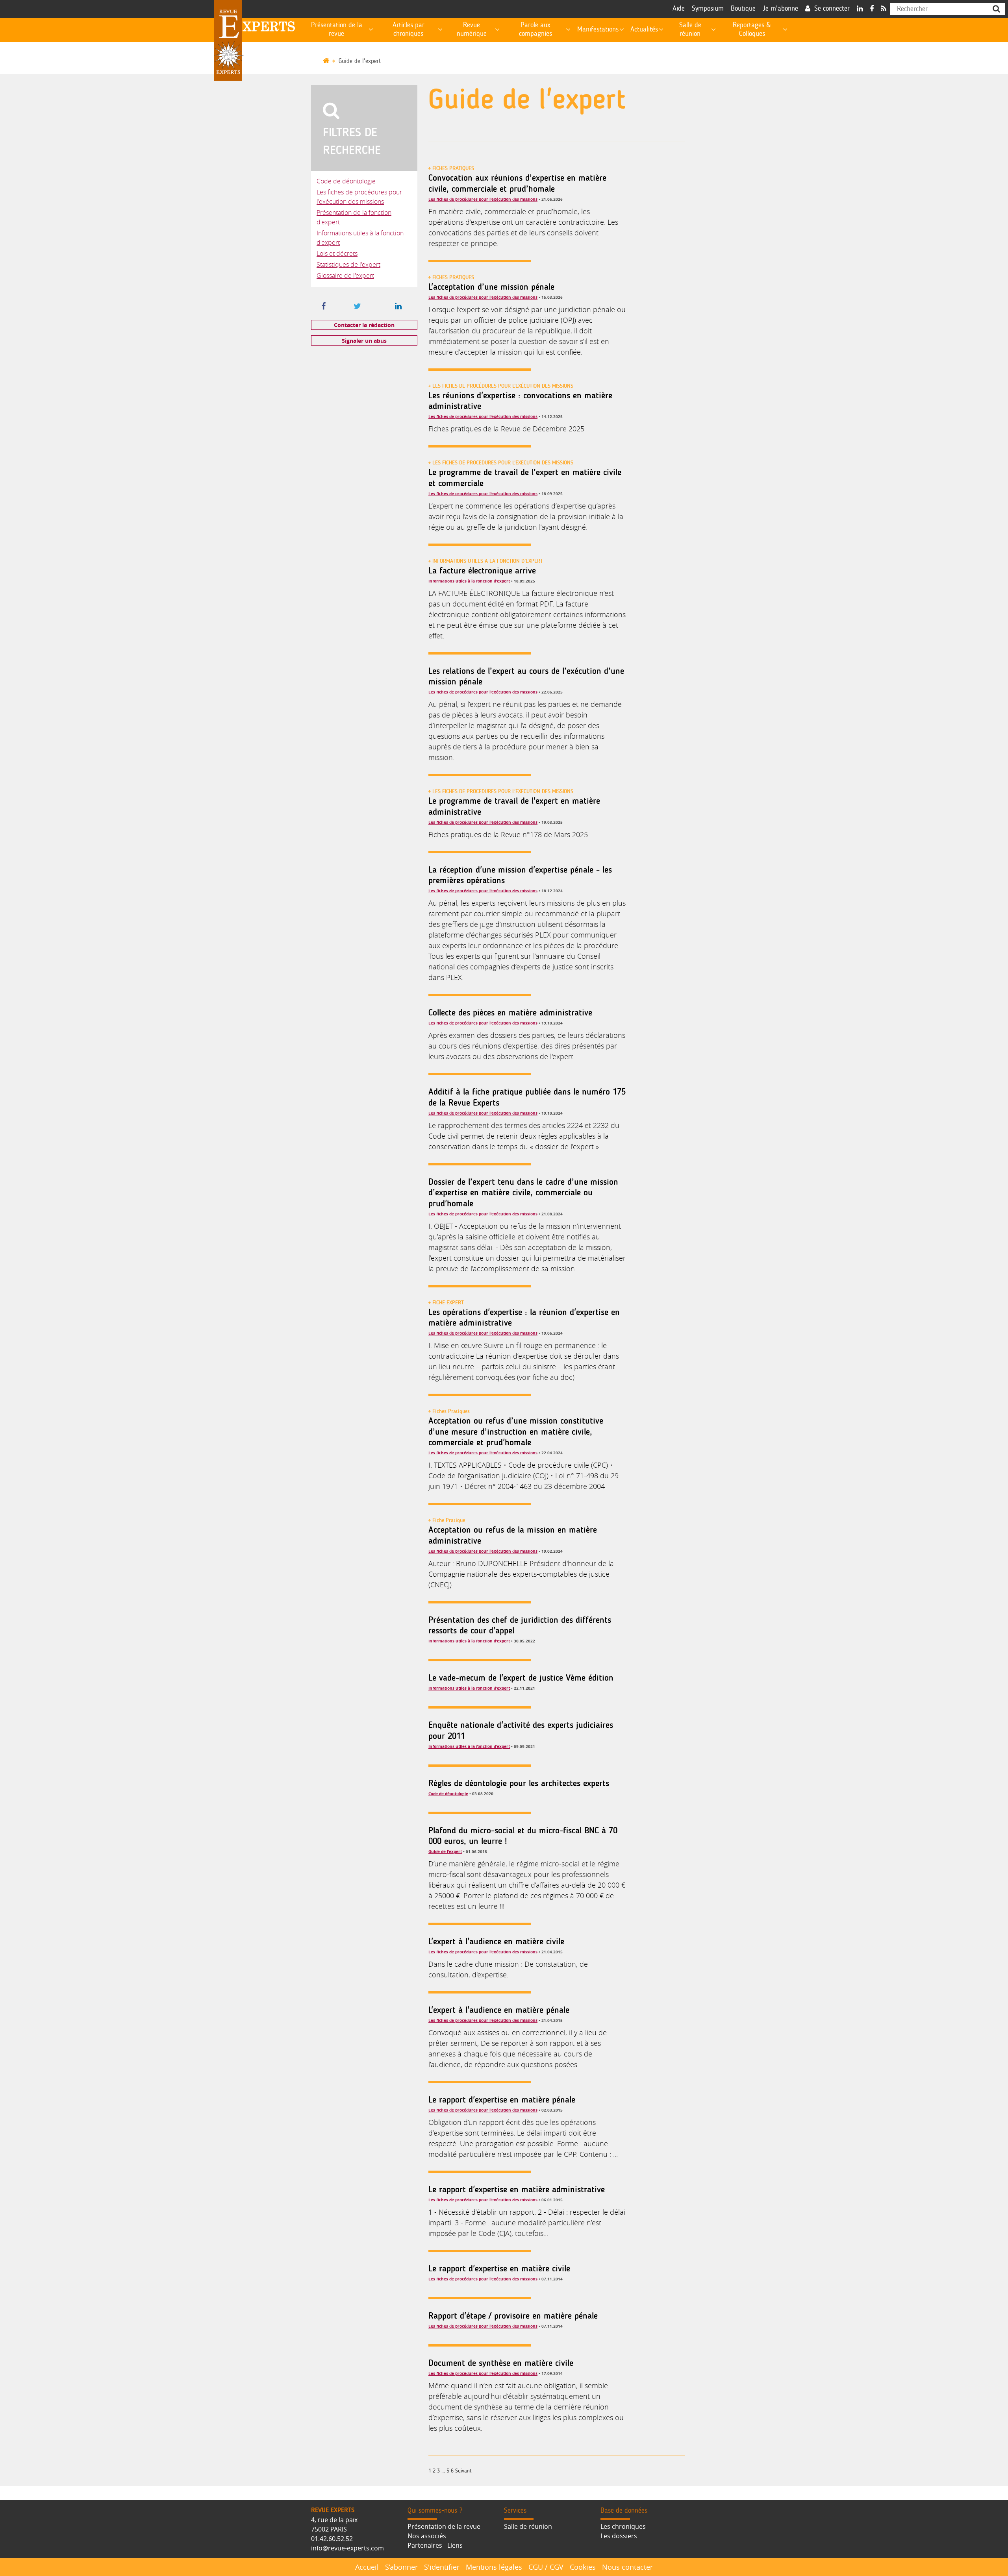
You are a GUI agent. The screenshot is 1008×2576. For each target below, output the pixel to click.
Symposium (708, 9)
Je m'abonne (780, 9)
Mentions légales (494, 2567)
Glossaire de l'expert (345, 276)
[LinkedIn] (398, 307)
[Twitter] (357, 307)
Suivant (463, 2471)
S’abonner (401, 2567)
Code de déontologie (346, 181)
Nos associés (427, 2536)
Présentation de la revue (444, 2526)
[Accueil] (330, 61)
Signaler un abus (364, 341)
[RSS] (884, 9)
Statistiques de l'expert (348, 264)
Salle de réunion (528, 2526)
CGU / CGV (546, 2567)
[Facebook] (872, 9)
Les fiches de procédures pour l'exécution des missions (483, 199)
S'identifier (442, 2567)
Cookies (583, 2567)
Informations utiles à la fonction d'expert (469, 581)
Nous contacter (627, 2567)
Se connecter (832, 9)
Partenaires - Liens (435, 2545)
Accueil (367, 2567)
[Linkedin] (860, 9)
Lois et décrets (337, 253)
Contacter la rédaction (364, 325)
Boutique (743, 9)
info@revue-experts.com (347, 2548)
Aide (679, 9)
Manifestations (598, 30)
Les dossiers (619, 2536)
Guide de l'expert (360, 61)
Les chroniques (623, 2526)
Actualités (644, 30)
